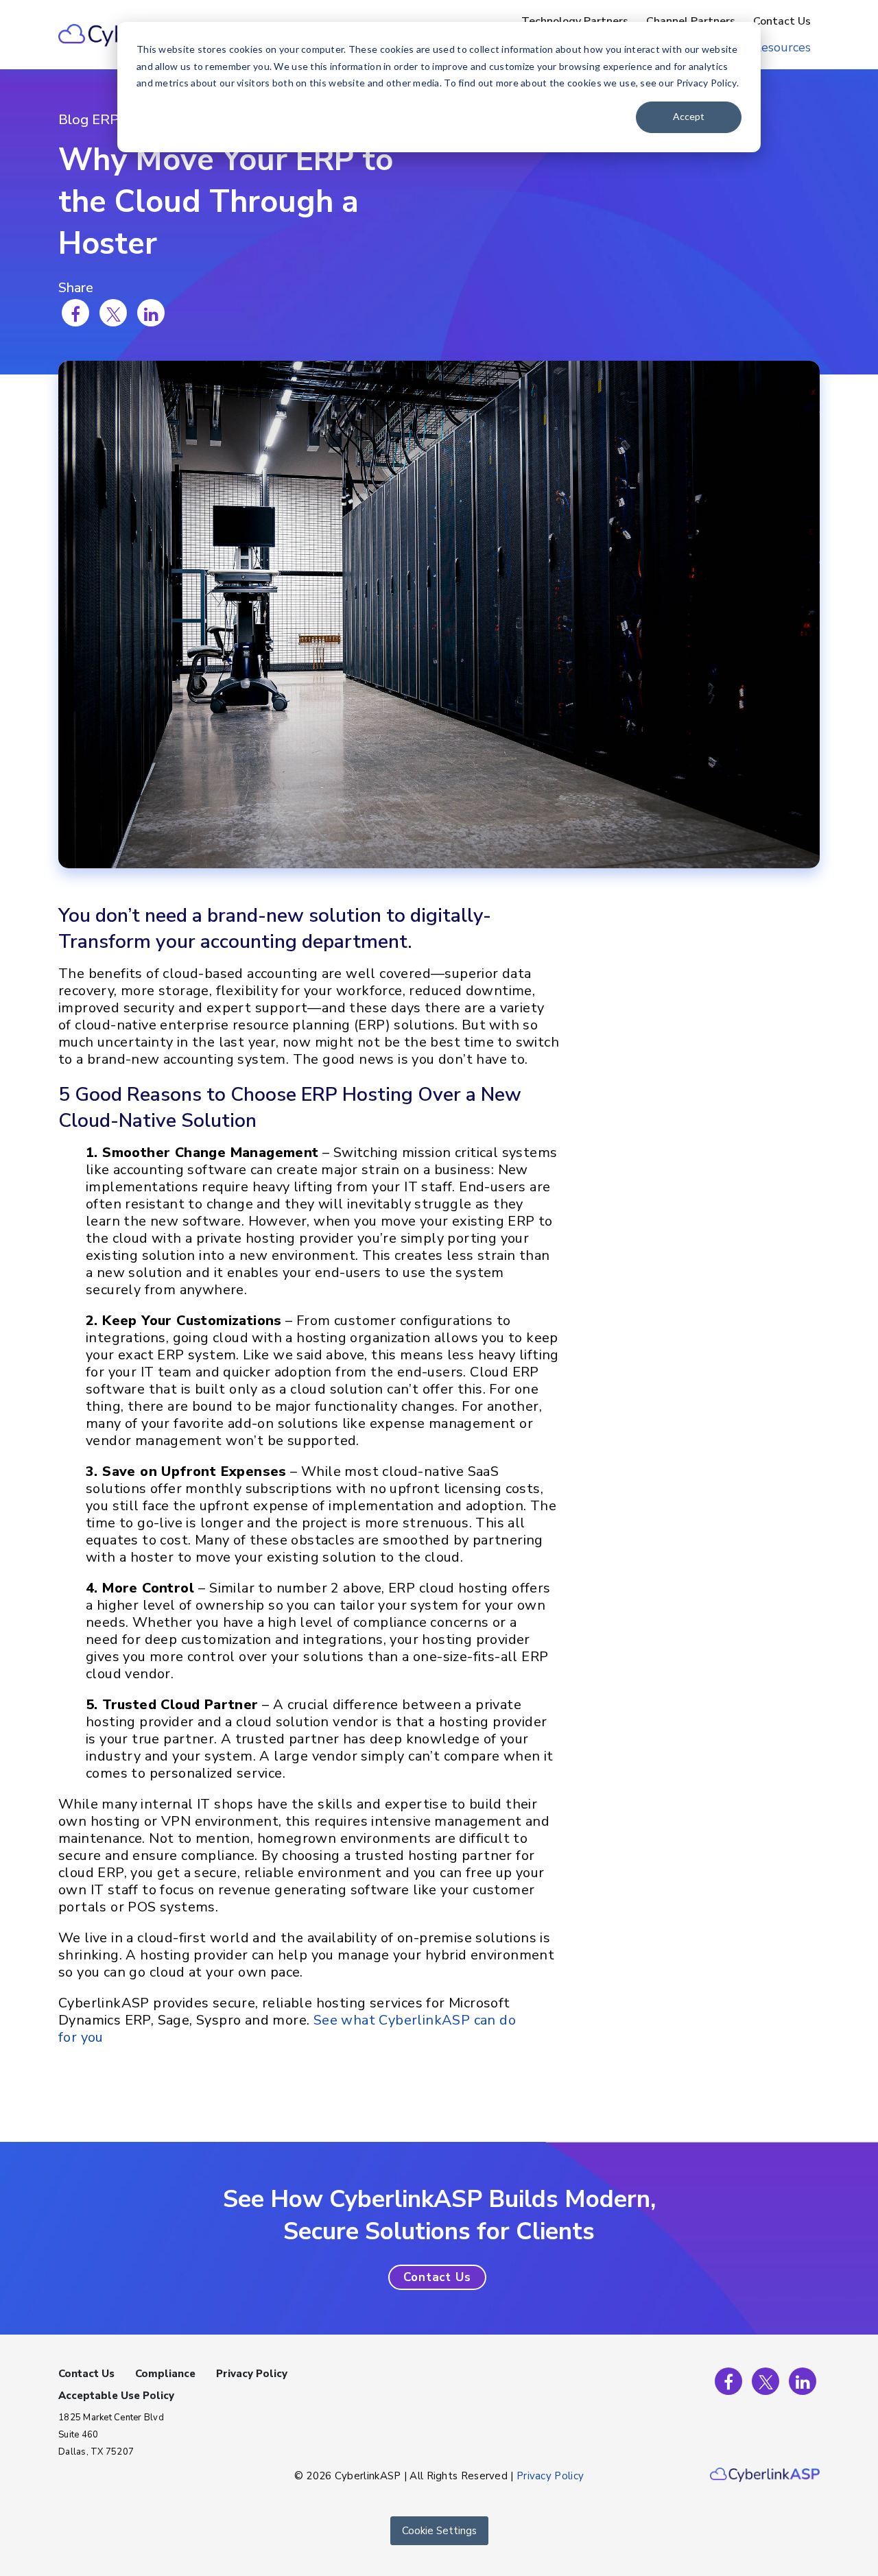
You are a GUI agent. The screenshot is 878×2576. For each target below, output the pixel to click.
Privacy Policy (252, 2374)
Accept (689, 116)
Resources (782, 47)
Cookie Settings (439, 2531)
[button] (437, 2277)
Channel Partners (691, 21)
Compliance (165, 2374)
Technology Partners (575, 21)
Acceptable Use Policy (116, 2396)
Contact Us (782, 21)
